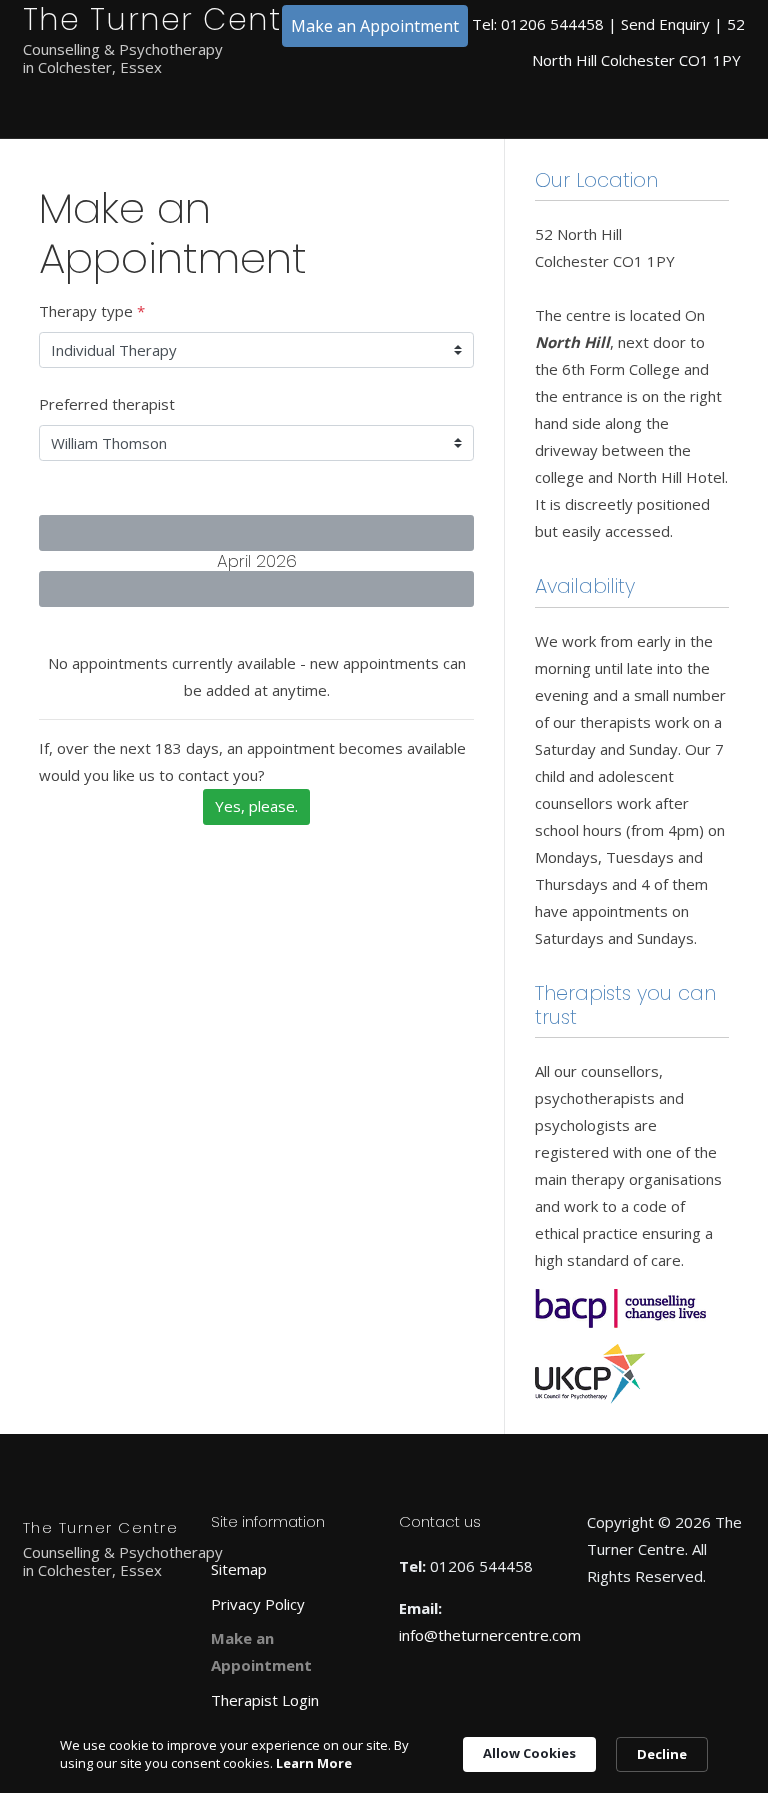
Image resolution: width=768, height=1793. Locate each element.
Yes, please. (256, 806)
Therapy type (92, 311)
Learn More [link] (314, 1763)
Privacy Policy (258, 1604)
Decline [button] (662, 1754)
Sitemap (239, 1569)
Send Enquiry (665, 24)
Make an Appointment (375, 26)
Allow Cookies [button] (529, 1753)
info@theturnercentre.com (490, 1635)
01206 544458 (552, 24)
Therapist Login (265, 1700)
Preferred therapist (107, 404)
